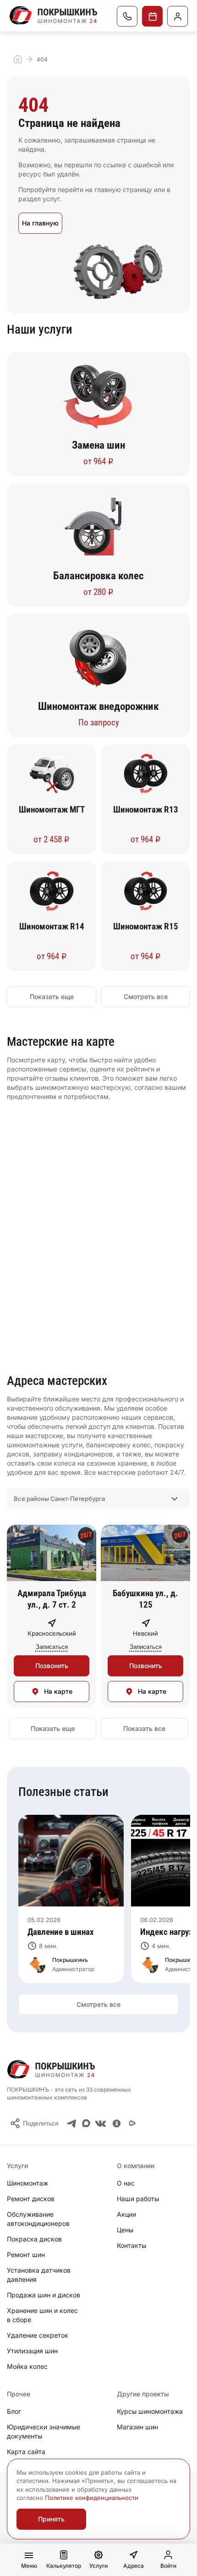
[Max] (86, 2123)
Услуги (98, 2566)
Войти (168, 2566)
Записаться (152, 16)
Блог (14, 2411)
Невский (145, 1633)
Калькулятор (64, 2566)
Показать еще (52, 997)
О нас (126, 2183)
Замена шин (98, 445)
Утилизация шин (32, 2351)
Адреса (134, 2566)
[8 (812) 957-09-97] (127, 16)
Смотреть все (146, 997)
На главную (40, 223)
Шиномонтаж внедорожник (98, 707)
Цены (125, 2230)
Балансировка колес (98, 576)
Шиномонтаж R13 (146, 810)
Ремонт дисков (31, 2199)
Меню (29, 2566)
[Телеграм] (72, 2123)
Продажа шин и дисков (44, 2295)
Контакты (131, 2245)
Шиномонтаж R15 (146, 926)
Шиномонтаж (27, 2183)
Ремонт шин (26, 2255)
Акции (126, 2214)
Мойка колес (27, 2366)
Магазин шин (137, 2427)
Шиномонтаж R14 (52, 926)
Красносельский (52, 1633)
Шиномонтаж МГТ (52, 810)
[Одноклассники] (117, 2123)
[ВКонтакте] (101, 2123)
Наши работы (138, 2199)
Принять (51, 2519)
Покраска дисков (34, 2239)
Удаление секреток (38, 2335)
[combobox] (98, 1499)
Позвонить (52, 1666)
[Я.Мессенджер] (132, 2123)
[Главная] (54, 15)
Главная (18, 59)
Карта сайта (26, 2452)
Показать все (144, 1728)
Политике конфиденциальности (92, 2498)
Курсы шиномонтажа (150, 2411)
